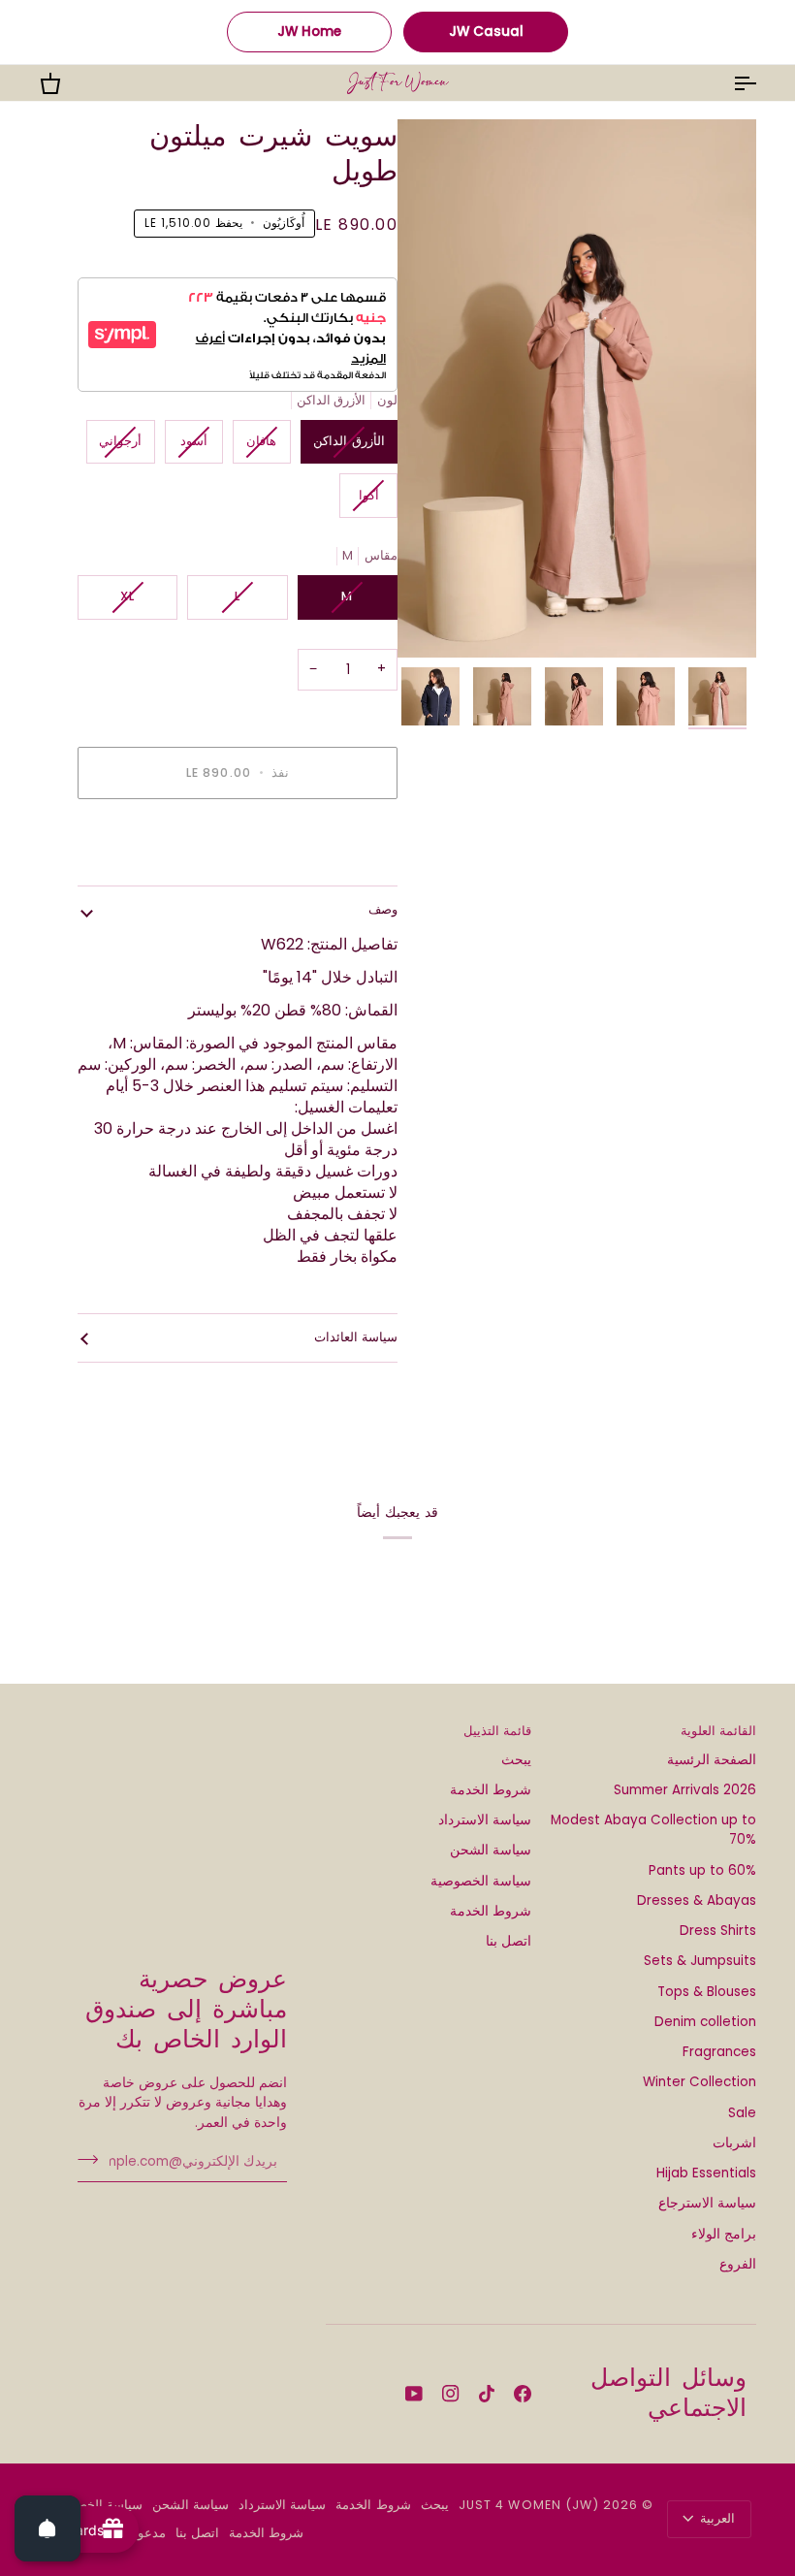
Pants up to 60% (702, 1870)
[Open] (48, 2528)
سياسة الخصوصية (481, 1881)
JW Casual (486, 32)
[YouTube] (414, 2394)
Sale (742, 2113)
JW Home (309, 32)
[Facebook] (523, 2394)
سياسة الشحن (491, 1850)
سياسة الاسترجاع (707, 2203)
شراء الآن (238, 839)
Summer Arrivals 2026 (685, 1790)
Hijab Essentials (706, 2173)
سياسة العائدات (356, 1337)
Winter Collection (700, 2082)
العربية (717, 2518)
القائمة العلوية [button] (718, 1731)
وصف (383, 909)
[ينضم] (94, 2160)
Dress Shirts (718, 1931)
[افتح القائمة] (727, 83)
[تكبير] (577, 388)
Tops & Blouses (707, 1992)
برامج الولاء (724, 2234)
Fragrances (719, 2052)
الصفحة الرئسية (712, 1760)
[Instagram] (451, 2394)
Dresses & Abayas (697, 1900)
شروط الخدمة (491, 1790)
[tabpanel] (238, 1101)
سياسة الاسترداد (485, 1820)
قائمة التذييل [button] (497, 1731)
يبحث (516, 1760)
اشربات (734, 2143)
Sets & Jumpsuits (700, 1961)
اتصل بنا (509, 1941)
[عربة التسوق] (68, 83)
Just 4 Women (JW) (529, 2505)
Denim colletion (705, 2022)
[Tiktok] (487, 2394)
